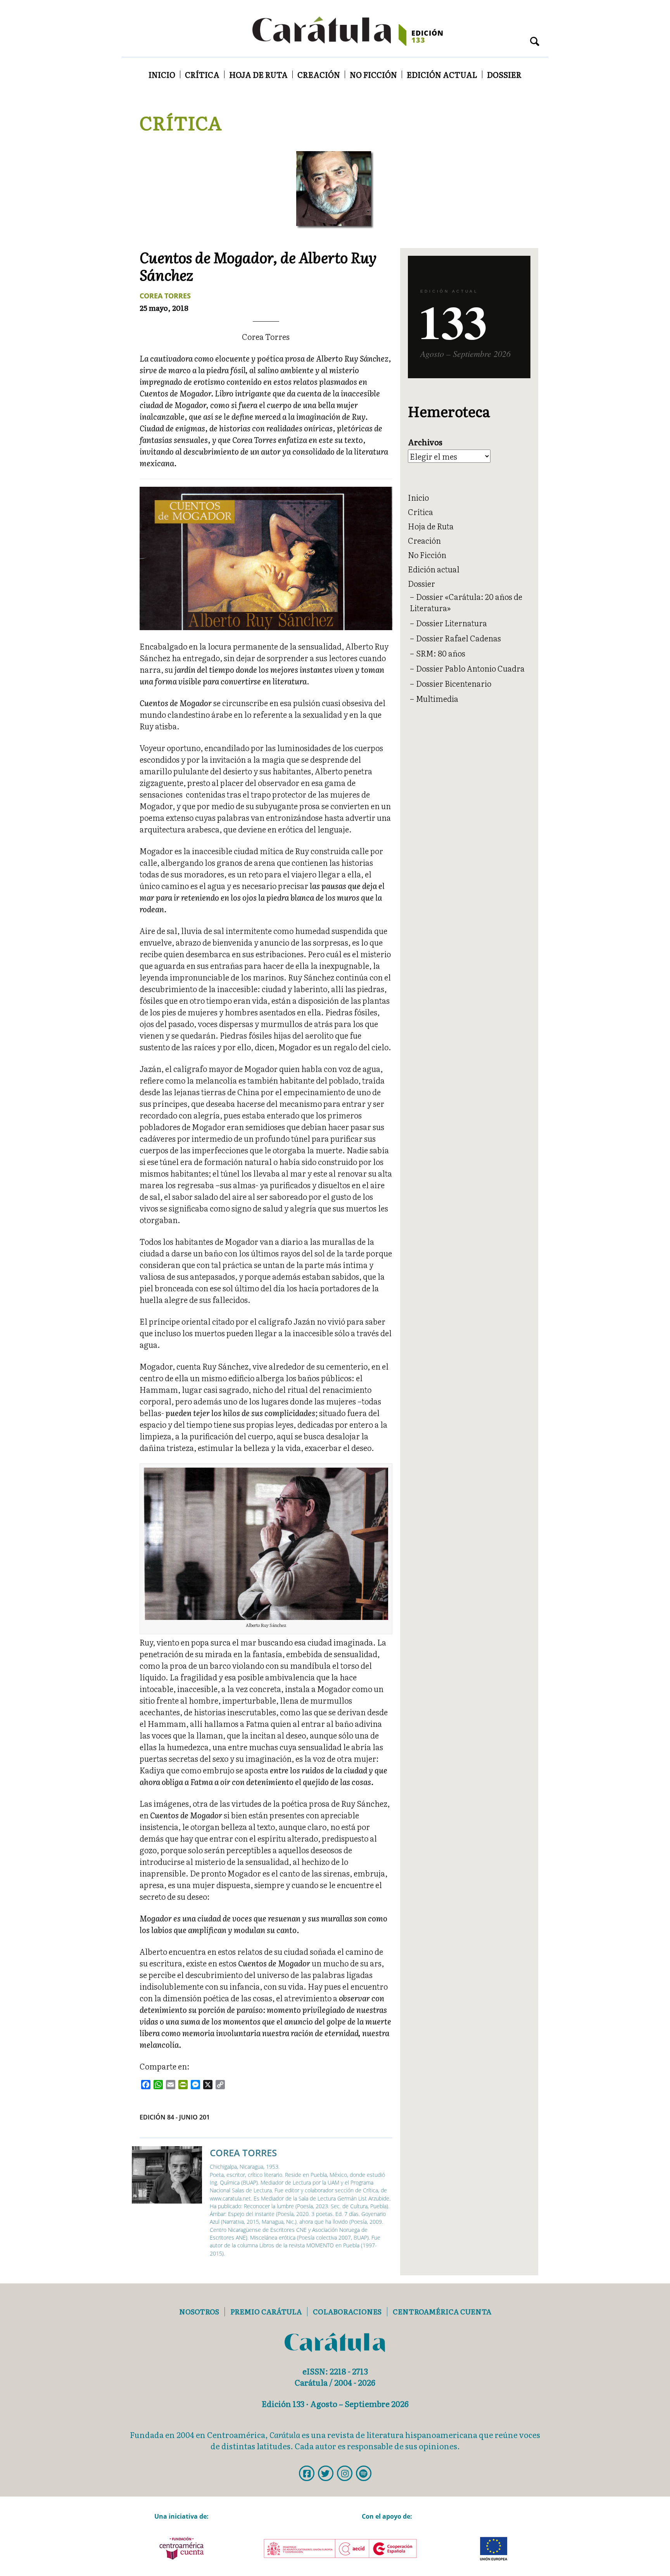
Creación (319, 74)
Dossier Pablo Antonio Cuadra (470, 668)
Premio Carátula (266, 2312)
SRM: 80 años (441, 653)
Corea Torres (165, 296)
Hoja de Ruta (258, 74)
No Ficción (373, 74)
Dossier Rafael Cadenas (458, 638)
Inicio (162, 74)
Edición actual (442, 74)
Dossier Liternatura (452, 623)
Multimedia (437, 698)
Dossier (504, 74)
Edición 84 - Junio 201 (175, 2117)
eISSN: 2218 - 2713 (335, 2371)
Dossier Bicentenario (454, 683)
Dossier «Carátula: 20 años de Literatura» (466, 602)
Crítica (202, 74)
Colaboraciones (347, 2312)
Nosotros (199, 2312)
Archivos (425, 442)
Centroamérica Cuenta (442, 2312)
